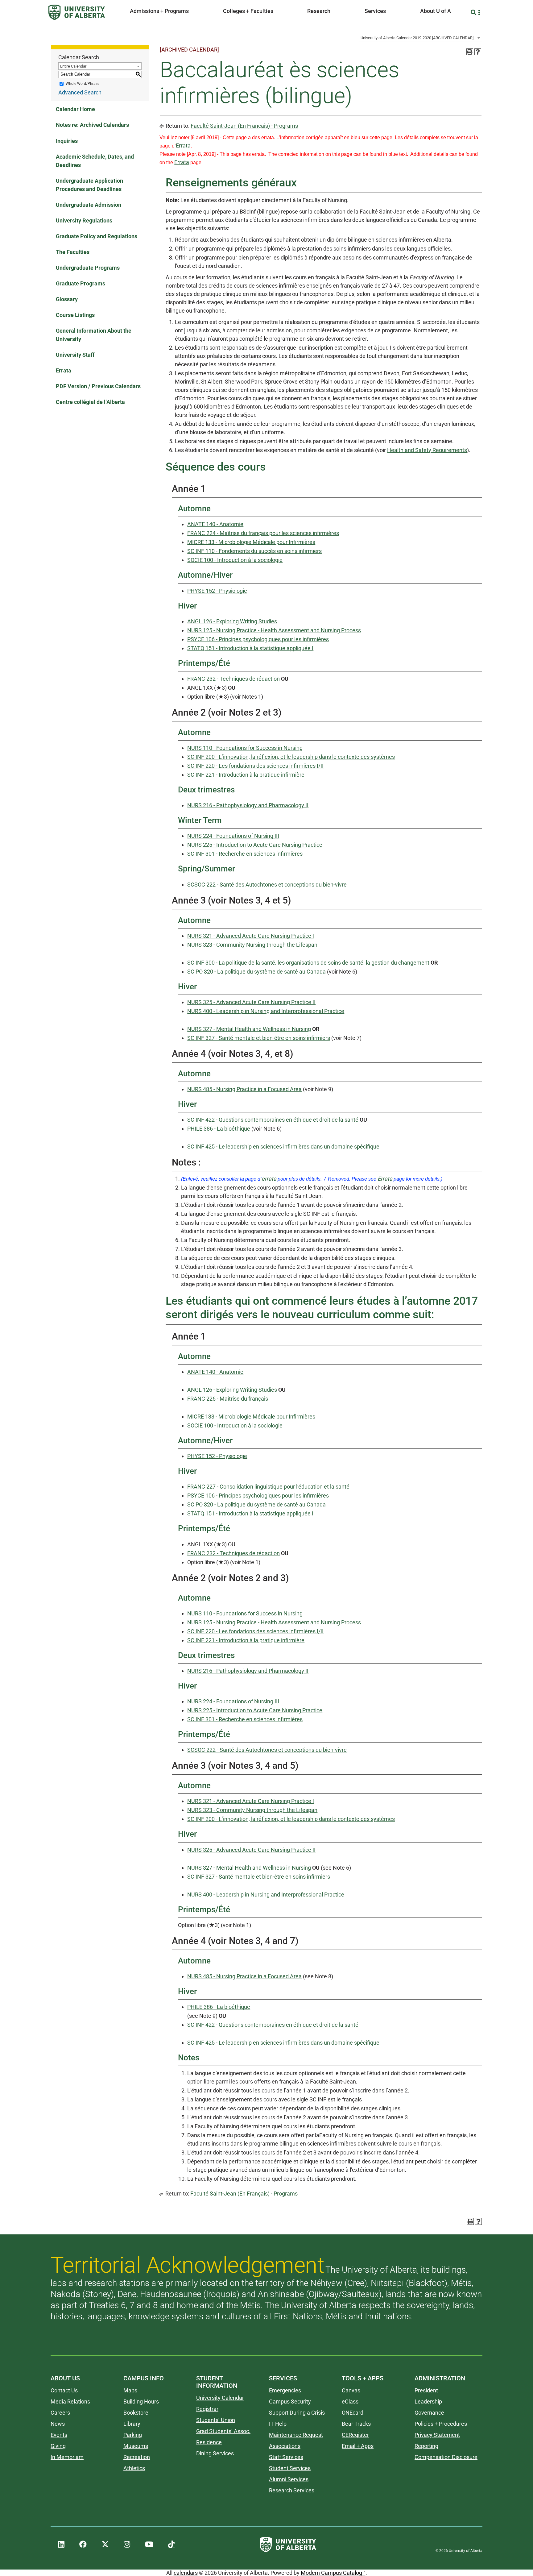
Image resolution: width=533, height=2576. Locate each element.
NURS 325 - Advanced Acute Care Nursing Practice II (251, 1002)
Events (59, 2435)
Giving (58, 2446)
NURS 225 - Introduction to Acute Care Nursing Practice (255, 845)
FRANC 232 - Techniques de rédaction (233, 679)
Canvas (351, 2390)
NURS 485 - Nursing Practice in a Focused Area (244, 1089)
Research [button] (319, 11)
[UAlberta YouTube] (149, 2545)
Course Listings (75, 315)
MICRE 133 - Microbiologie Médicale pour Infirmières (251, 542)
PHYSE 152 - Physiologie (217, 591)
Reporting (426, 2446)
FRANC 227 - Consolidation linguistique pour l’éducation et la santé (268, 1487)
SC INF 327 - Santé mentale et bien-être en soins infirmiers (259, 1038)
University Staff (75, 355)
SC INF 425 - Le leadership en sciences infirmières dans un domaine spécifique (283, 1147)
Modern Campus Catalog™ (333, 2573)
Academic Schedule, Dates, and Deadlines (95, 161)
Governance (429, 2413)
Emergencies (285, 2390)
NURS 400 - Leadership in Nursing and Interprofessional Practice (266, 1011)
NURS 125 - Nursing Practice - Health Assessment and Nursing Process (274, 630)
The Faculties (73, 252)
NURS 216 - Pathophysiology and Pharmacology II (248, 805)
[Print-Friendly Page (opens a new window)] (470, 52)
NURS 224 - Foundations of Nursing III (233, 836)
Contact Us (64, 2390)
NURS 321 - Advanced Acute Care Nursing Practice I (251, 936)
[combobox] (420, 38)
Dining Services (215, 2453)
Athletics (134, 2468)
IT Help (278, 2424)
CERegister (355, 2435)
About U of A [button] (436, 11)
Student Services (290, 2468)
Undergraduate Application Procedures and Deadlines (89, 185)
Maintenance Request (296, 2435)
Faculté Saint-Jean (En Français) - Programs (244, 126)
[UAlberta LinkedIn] (61, 2545)
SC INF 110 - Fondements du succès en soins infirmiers (254, 551)
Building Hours (141, 2401)
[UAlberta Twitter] (105, 2545)
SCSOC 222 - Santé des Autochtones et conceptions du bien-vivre (267, 885)
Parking (133, 2435)
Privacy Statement (437, 2435)
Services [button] (375, 11)
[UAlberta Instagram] (127, 2545)
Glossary (67, 299)
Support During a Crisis (297, 2413)
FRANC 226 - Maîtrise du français (228, 1399)
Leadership (428, 2401)
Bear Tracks (356, 2424)
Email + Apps (358, 2446)
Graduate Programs (81, 283)
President (426, 2390)
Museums (136, 2446)
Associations (285, 2446)
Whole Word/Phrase (83, 84)
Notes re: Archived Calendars (92, 125)
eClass (350, 2401)
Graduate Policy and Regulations (97, 236)
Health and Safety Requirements (427, 450)
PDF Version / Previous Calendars (98, 386)
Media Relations (70, 2401)
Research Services (292, 2490)
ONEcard (353, 2413)
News (58, 2424)
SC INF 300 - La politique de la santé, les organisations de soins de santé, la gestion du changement (308, 963)
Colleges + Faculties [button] (248, 11)
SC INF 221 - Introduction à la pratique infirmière (246, 775)
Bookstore (136, 2413)
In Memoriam (67, 2457)
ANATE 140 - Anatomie (215, 524)
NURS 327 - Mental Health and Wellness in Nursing (249, 1029)
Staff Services (286, 2457)
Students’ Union (216, 2420)
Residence (209, 2442)
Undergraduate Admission (89, 205)
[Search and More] (474, 12)
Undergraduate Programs (88, 268)
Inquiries (67, 141)
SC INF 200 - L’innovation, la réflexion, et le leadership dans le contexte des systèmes (291, 757)
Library (132, 2424)
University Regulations (84, 220)
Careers (60, 2413)
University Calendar (220, 2398)
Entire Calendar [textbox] (73, 66)
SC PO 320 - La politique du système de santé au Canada (256, 972)
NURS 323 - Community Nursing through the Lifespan (252, 945)
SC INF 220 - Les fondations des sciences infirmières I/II (255, 766)
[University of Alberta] (77, 12)
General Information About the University (94, 335)
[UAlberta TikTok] (171, 2545)
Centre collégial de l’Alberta (90, 402)
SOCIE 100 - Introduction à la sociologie (235, 560)
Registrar (207, 2409)
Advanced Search (80, 92)
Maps (130, 2390)
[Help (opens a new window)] (478, 52)
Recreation (137, 2457)
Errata (64, 370)
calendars (186, 2573)
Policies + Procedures (441, 2424)
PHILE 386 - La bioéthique (219, 1129)
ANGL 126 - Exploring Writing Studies (232, 621)
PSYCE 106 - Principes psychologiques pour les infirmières (258, 639)
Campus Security (290, 2401)
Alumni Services (289, 2479)
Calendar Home (75, 109)
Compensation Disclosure (446, 2457)
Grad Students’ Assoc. (223, 2431)
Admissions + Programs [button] (159, 11)
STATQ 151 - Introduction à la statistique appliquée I (250, 648)
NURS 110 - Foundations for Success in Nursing (245, 748)
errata (269, 1179)
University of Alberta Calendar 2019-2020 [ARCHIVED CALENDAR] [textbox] (417, 38)
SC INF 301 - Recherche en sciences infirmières (245, 854)
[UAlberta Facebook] (83, 2545)
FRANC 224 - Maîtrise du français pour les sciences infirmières (263, 533)
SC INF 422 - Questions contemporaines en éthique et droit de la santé (273, 1120)
